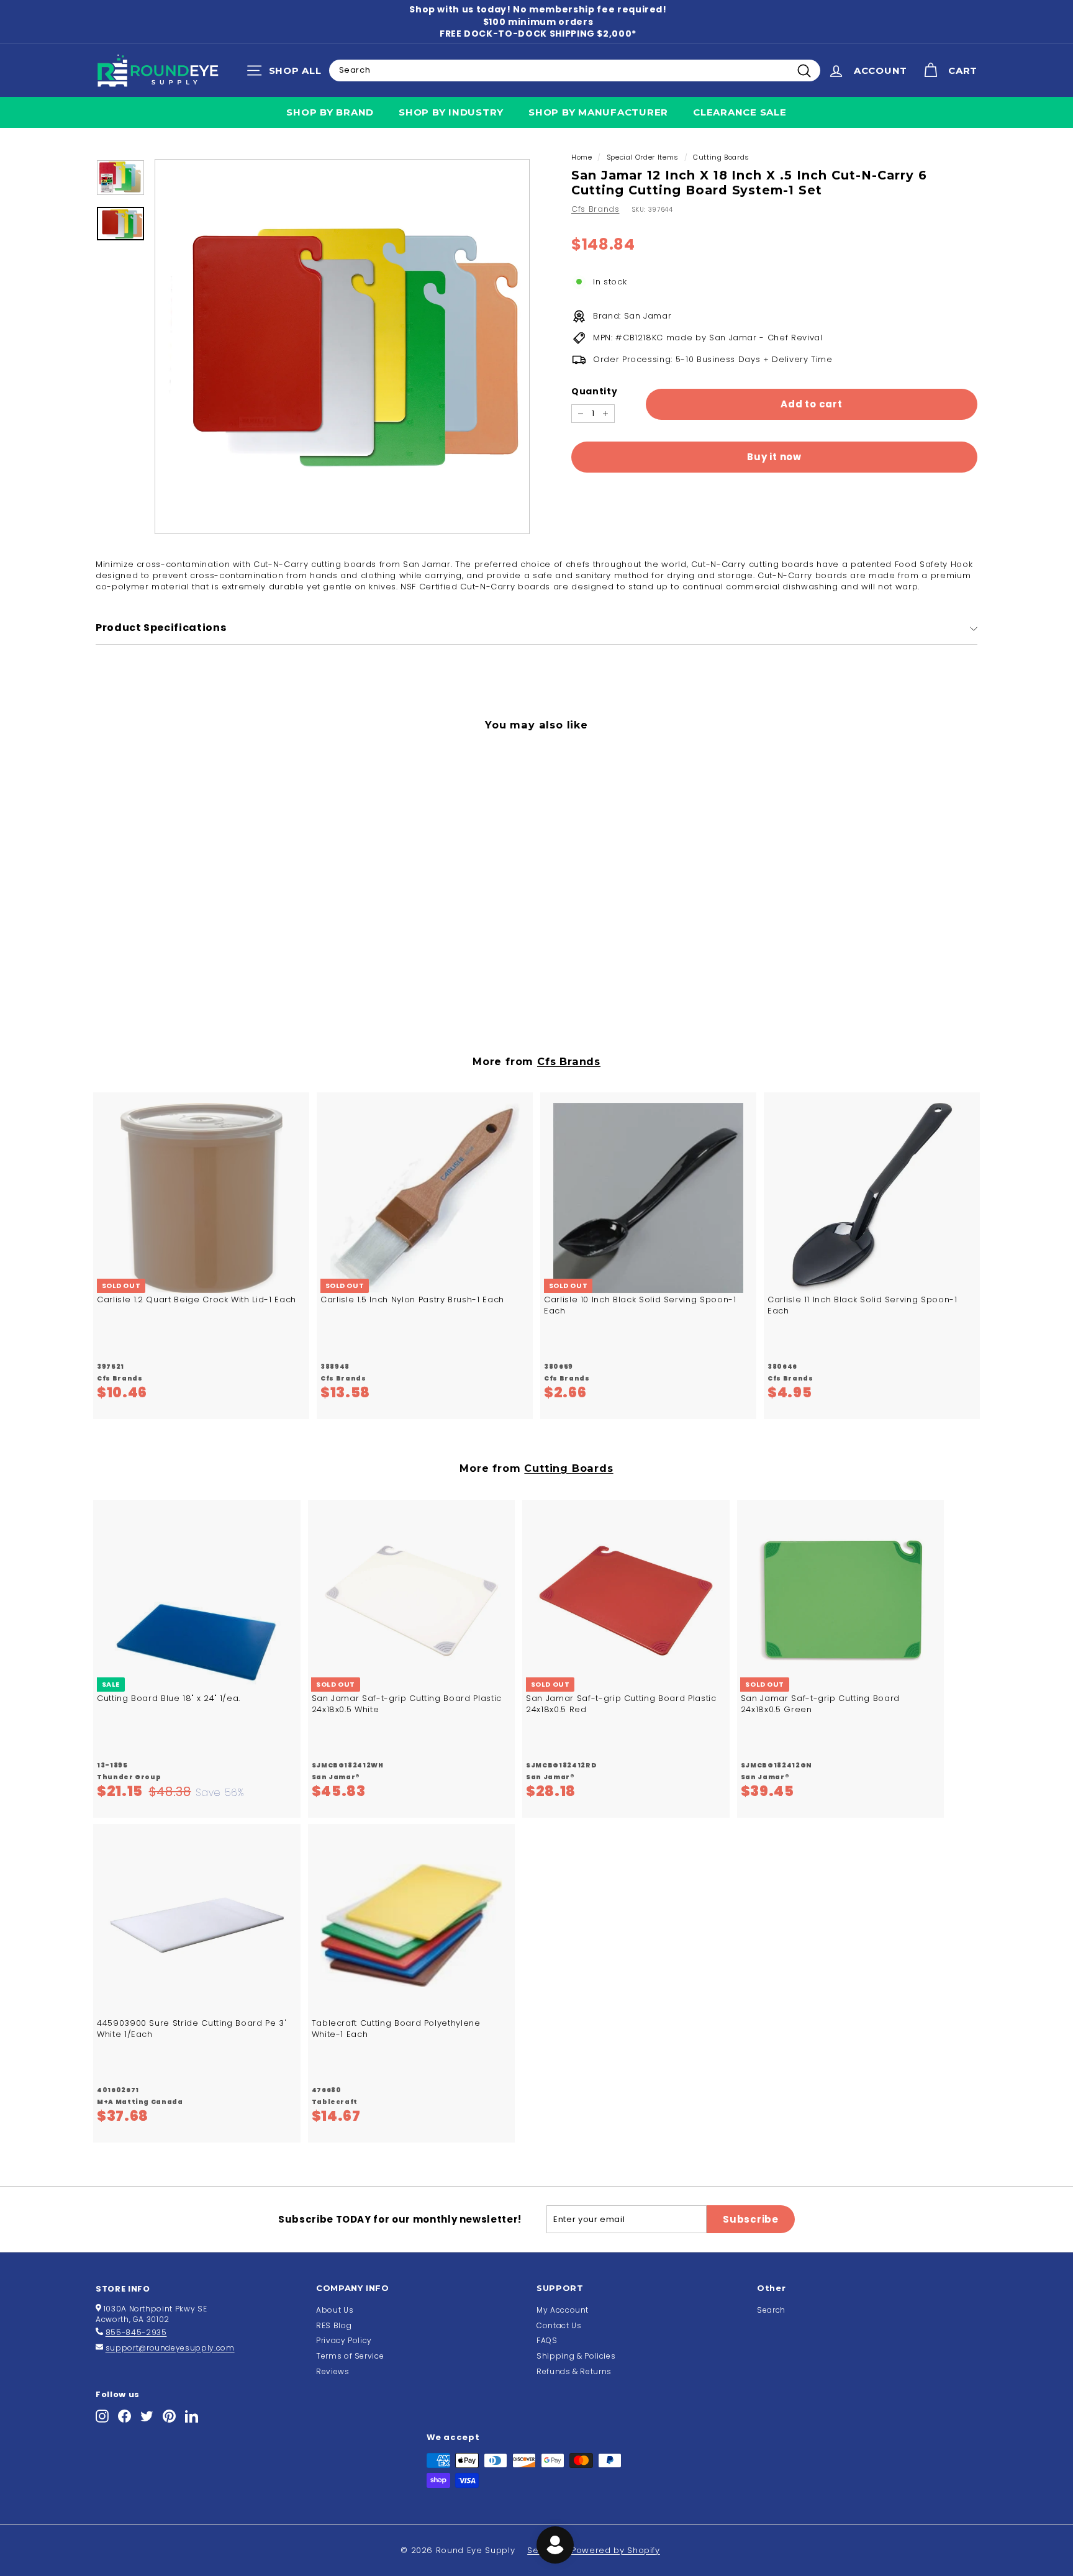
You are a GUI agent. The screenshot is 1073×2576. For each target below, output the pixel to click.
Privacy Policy (344, 2340)
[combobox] (575, 70)
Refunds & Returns (574, 2371)
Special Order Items (643, 157)
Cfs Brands (595, 209)
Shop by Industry (451, 112)
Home (582, 157)
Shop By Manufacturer (598, 112)
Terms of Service (350, 2356)
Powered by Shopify (616, 2550)
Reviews (333, 2371)
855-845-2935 (136, 2332)
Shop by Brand (330, 112)
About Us (335, 2310)
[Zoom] (342, 347)
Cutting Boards (721, 157)
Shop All (287, 73)
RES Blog (334, 2325)
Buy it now (774, 457)
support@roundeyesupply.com (170, 2348)
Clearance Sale (740, 112)
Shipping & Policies (576, 2356)
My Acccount (563, 2310)
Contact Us (559, 2325)
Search (771, 2310)
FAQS (547, 2340)
